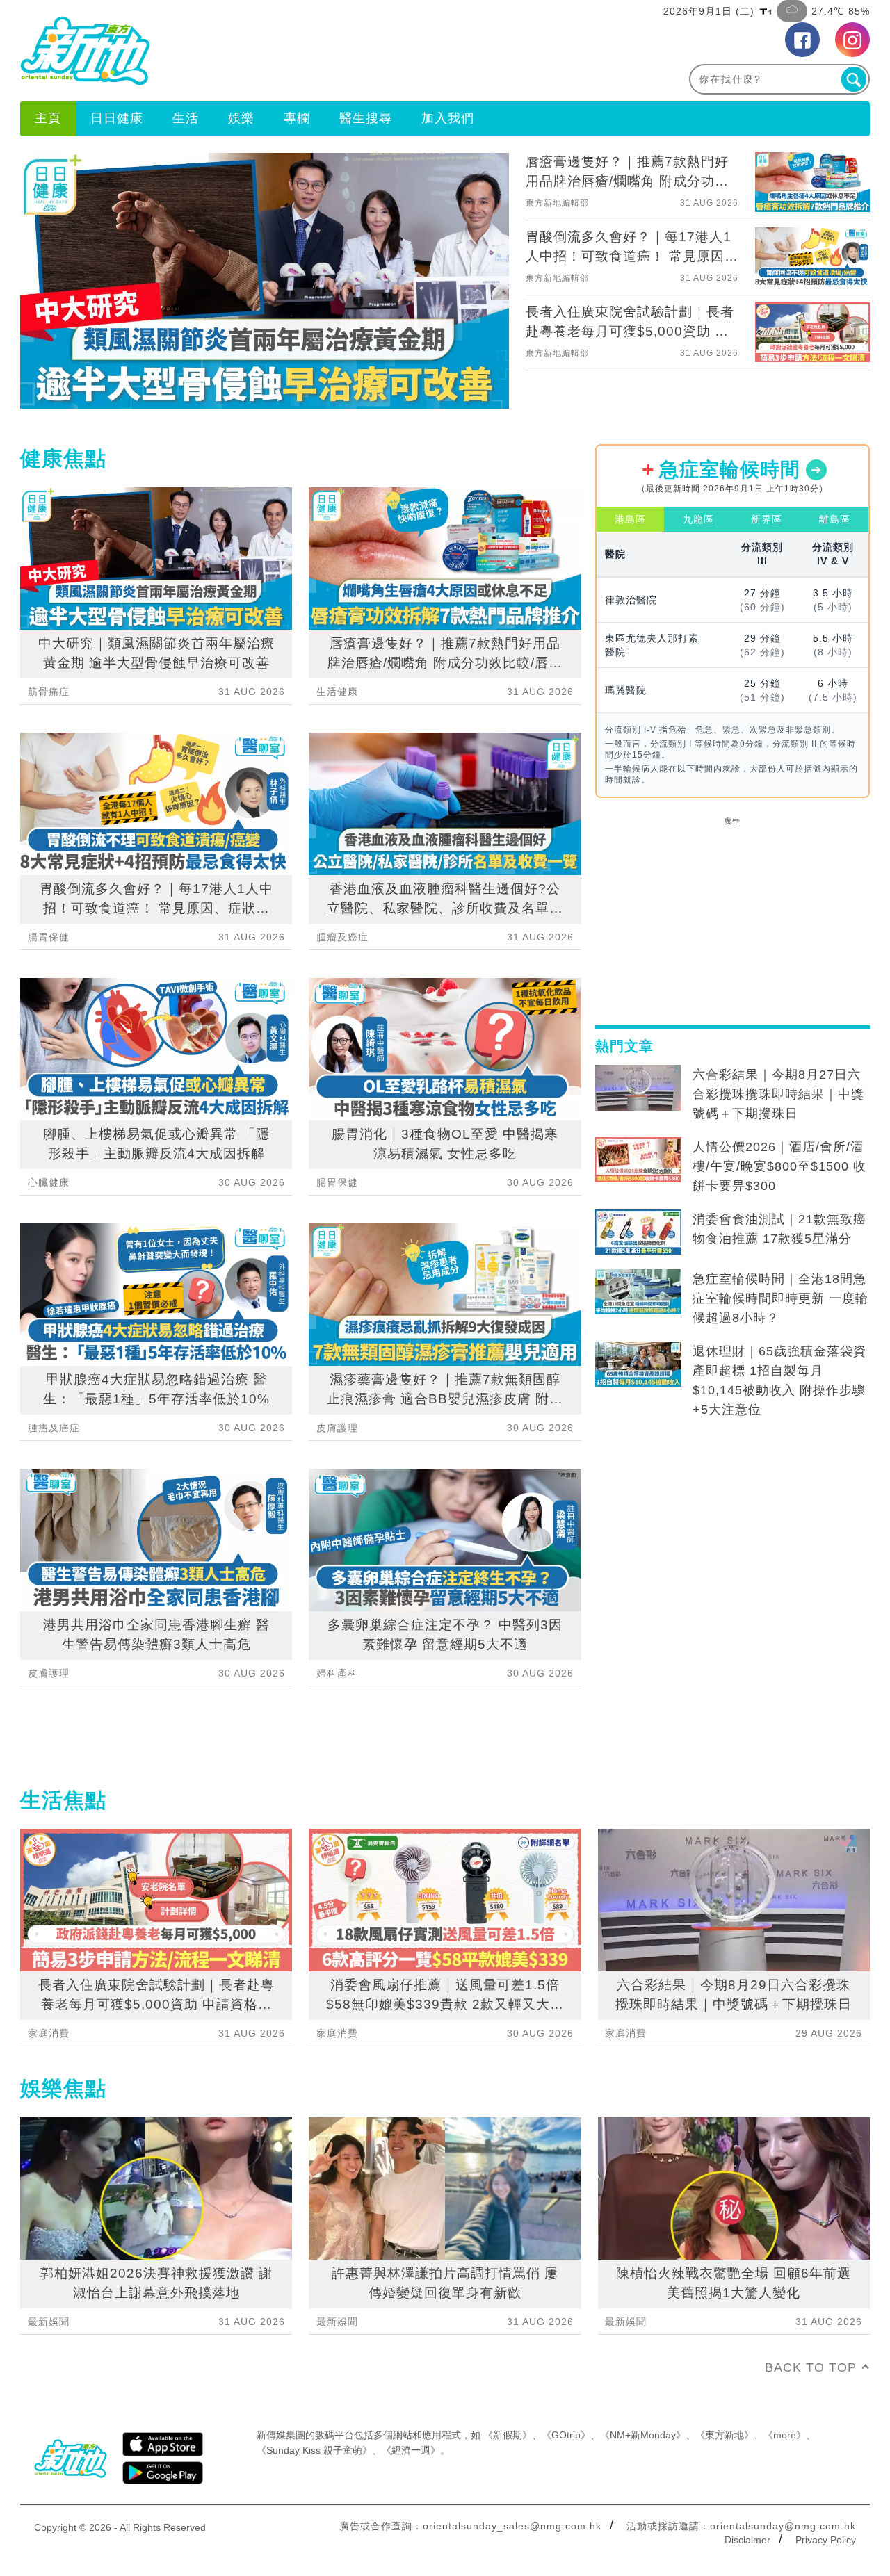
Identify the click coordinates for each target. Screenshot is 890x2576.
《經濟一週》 (411, 2450)
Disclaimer (747, 2540)
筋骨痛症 (49, 692)
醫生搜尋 (366, 118)
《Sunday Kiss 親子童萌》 (314, 2450)
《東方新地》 (725, 2435)
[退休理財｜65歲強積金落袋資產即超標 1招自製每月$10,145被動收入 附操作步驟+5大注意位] (638, 1364)
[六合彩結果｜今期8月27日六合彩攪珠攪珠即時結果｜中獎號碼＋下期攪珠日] (638, 1088)
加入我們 (448, 118)
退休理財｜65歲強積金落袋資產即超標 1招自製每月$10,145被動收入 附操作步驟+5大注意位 (779, 1380)
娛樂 (241, 118)
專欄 (297, 118)
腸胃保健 (49, 937)
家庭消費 (49, 2033)
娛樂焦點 (63, 2088)
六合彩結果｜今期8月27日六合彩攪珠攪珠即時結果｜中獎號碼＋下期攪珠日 (778, 1094)
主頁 (48, 118)
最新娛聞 (49, 2322)
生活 (186, 118)
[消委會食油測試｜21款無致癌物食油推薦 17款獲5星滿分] (638, 1232)
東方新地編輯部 (557, 203)
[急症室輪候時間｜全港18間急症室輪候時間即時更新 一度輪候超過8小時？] (638, 1292)
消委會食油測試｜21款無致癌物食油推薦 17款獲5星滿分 (779, 1229)
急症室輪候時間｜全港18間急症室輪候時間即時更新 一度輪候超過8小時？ (780, 1298)
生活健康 (337, 692)
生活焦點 (63, 1800)
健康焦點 (63, 458)
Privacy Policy (826, 2540)
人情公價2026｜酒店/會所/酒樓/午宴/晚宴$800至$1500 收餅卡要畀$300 (779, 1166)
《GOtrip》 (566, 2435)
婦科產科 (337, 1673)
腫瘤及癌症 (54, 1428)
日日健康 (117, 118)
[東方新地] (233, 51)
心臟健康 (49, 1182)
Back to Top (811, 2367)
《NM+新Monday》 (643, 2435)
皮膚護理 (49, 1673)
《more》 (785, 2435)
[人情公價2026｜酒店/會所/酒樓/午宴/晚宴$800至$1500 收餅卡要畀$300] (638, 1160)
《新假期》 (508, 2435)
